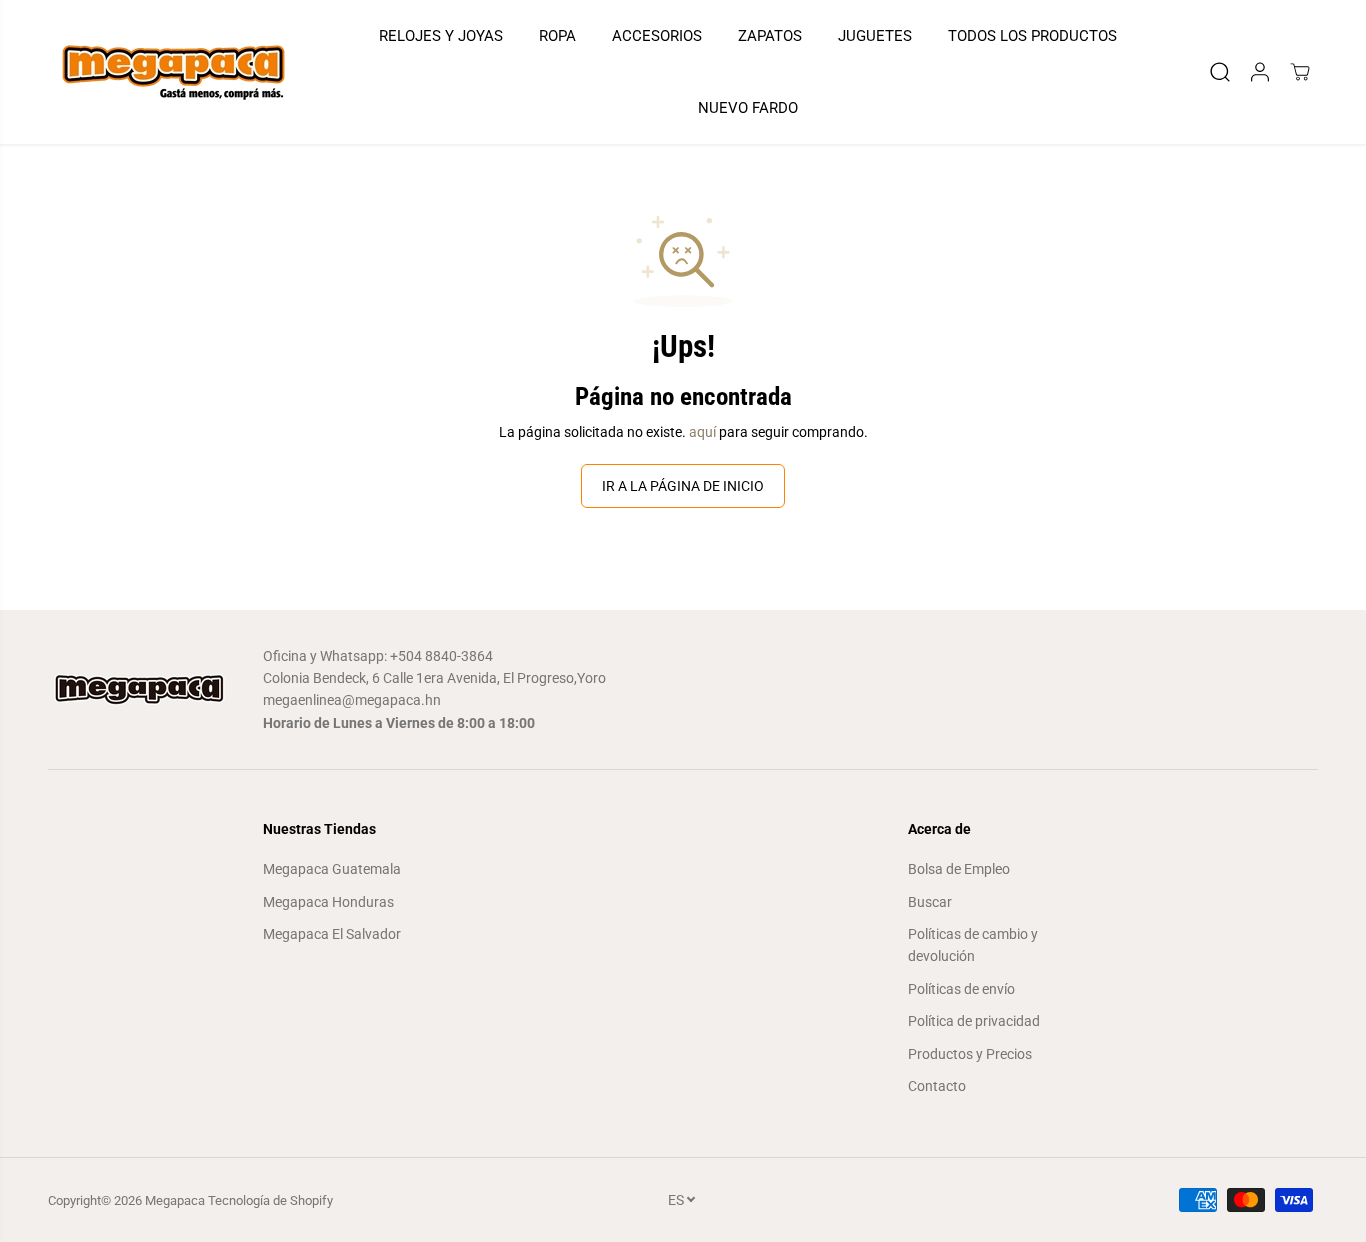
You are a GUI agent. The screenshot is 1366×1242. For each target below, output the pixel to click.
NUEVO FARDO (748, 108)
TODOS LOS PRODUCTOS (1032, 36)
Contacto (937, 1086)
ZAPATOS (770, 36)
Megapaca (175, 1200)
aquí (702, 432)
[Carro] (1300, 72)
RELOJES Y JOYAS (441, 36)
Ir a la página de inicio (683, 486)
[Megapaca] (173, 72)
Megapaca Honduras (328, 902)
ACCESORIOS (657, 36)
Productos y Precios (970, 1054)
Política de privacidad (974, 1021)
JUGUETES (875, 36)
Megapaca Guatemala (332, 869)
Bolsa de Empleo (959, 869)
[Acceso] (1260, 72)
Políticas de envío (961, 989)
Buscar (930, 902)
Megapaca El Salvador (332, 934)
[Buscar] (1220, 72)
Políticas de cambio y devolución (973, 945)
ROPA (557, 36)
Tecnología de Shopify (270, 1200)
